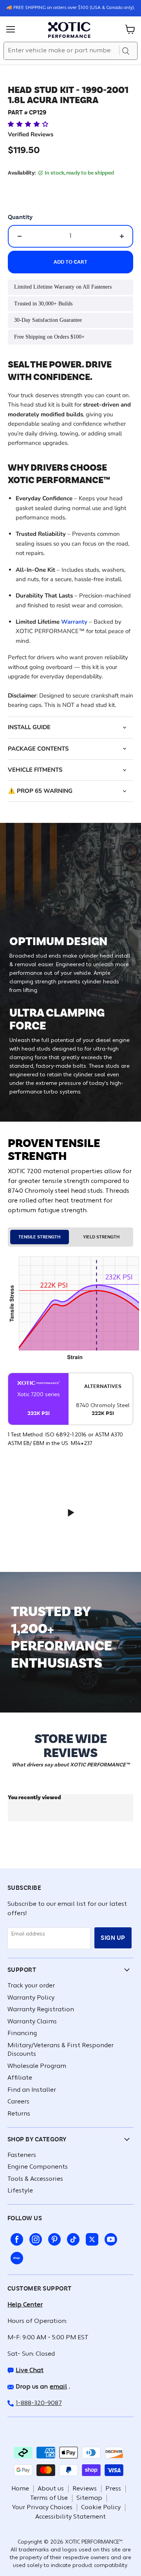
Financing (22, 2034)
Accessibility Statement (70, 2517)
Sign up (113, 1938)
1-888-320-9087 (39, 2403)
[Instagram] (34, 2238)
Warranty (74, 622)
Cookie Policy (101, 2508)
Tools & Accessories (35, 2179)
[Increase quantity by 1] (122, 236)
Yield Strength (101, 1237)
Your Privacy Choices (42, 2508)
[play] (70, 1513)
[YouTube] (109, 2238)
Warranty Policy (31, 1998)
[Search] (126, 51)
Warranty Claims (32, 2022)
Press (113, 2489)
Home (20, 2489)
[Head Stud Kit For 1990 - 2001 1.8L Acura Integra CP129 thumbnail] (52, 91)
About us (51, 2489)
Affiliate (20, 2078)
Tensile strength (40, 1237)
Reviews (85, 2489)
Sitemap (89, 2498)
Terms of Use (49, 2498)
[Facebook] (15, 2238)
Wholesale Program (37, 2066)
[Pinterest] (53, 2238)
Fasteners (22, 2155)
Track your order (31, 1986)
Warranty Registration (41, 2010)
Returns (19, 2114)
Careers (18, 2102)
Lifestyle (20, 2191)
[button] (29, 124)
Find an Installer (32, 2090)
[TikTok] (72, 2238)
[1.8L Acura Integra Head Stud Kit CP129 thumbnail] (25, 91)
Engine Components (38, 2167)
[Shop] (15, 2257)
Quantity (20, 217)
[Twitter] (90, 2238)
